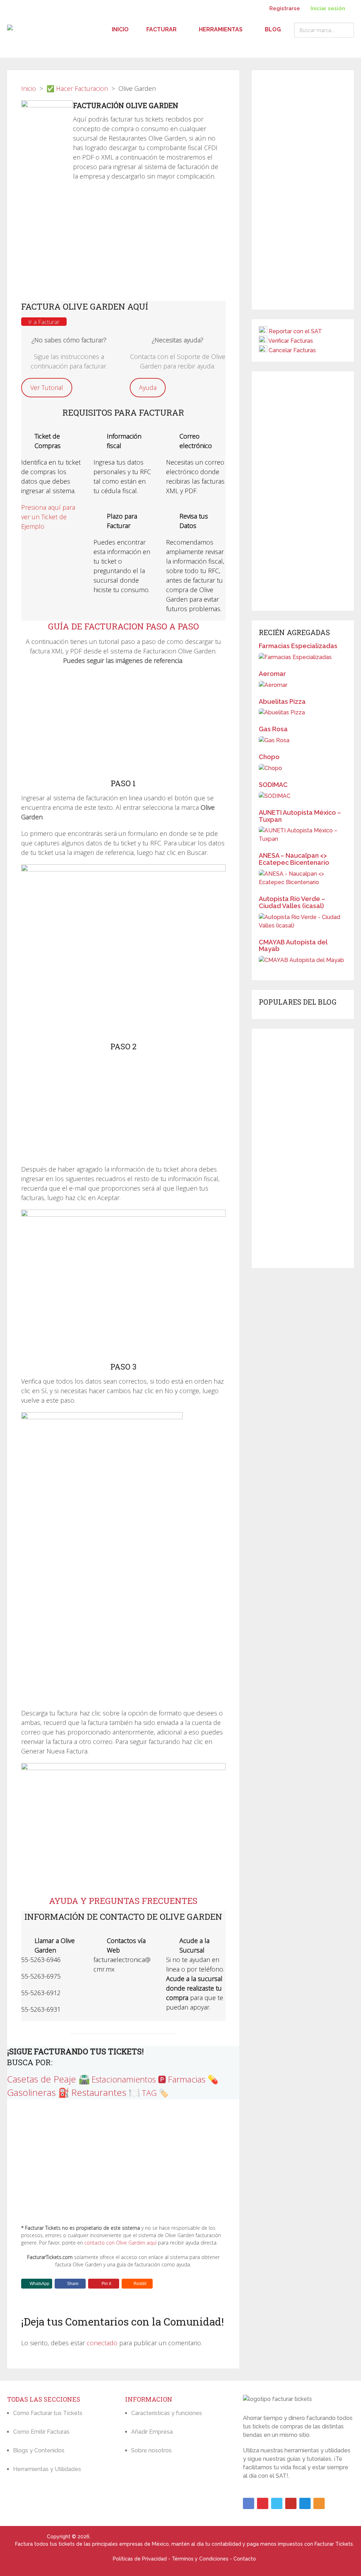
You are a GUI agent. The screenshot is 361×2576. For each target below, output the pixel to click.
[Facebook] (249, 2503)
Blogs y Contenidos (39, 2450)
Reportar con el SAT (295, 331)
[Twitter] (277, 2503)
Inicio (120, 29)
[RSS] (319, 2503)
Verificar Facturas (291, 341)
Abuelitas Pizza (282, 702)
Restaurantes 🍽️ (106, 2092)
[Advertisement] (123, 244)
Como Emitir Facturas (41, 2432)
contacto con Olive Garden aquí (120, 2243)
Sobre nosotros (151, 2450)
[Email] (305, 2503)
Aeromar (272, 674)
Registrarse (285, 8)
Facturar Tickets (26, 2537)
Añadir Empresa (152, 2432)
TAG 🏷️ (155, 2093)
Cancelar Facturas (292, 350)
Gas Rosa (273, 729)
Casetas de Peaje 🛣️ (48, 2079)
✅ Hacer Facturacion (77, 88)
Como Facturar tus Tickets (48, 2413)
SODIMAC (273, 785)
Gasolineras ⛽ (38, 2092)
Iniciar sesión (327, 8)
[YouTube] (291, 2503)
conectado (102, 2343)
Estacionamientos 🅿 (129, 2079)
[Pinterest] (263, 2503)
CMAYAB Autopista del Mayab (293, 946)
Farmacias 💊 (193, 2079)
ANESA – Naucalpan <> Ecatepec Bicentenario (294, 859)
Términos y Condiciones (200, 2559)
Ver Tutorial (47, 387)
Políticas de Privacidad (140, 2559)
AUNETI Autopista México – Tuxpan (300, 816)
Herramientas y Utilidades (47, 2469)
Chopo (269, 757)
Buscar (347, 30)
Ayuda (148, 387)
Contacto (245, 2559)
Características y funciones (167, 2413)
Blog (273, 29)
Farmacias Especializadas (298, 646)
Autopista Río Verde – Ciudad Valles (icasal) (292, 902)
